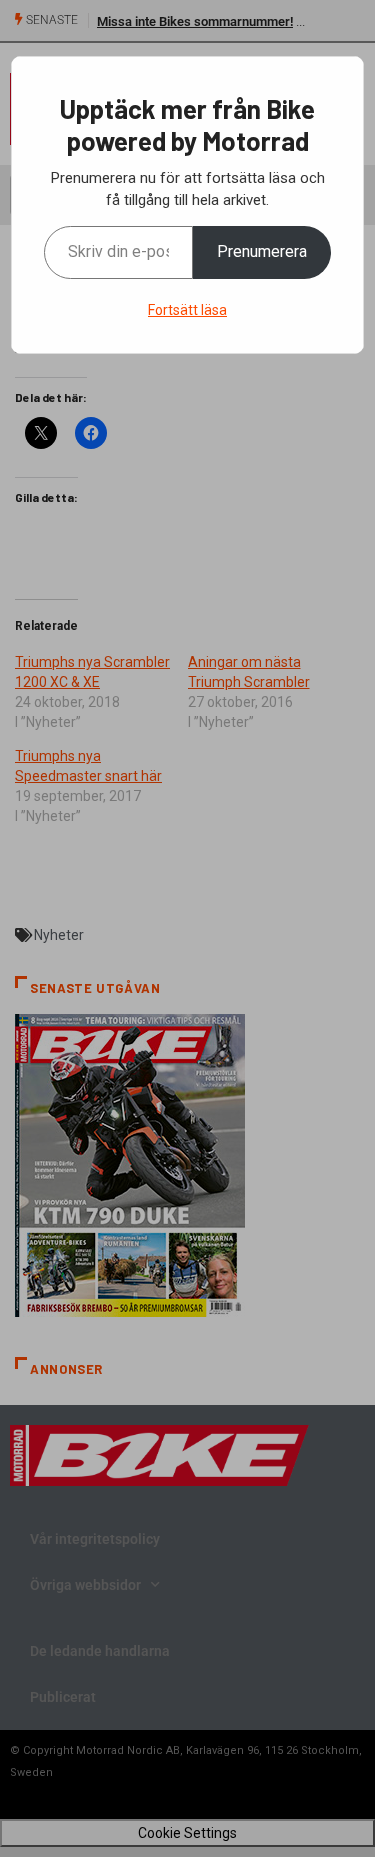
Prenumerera (262, 251)
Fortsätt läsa (187, 310)
